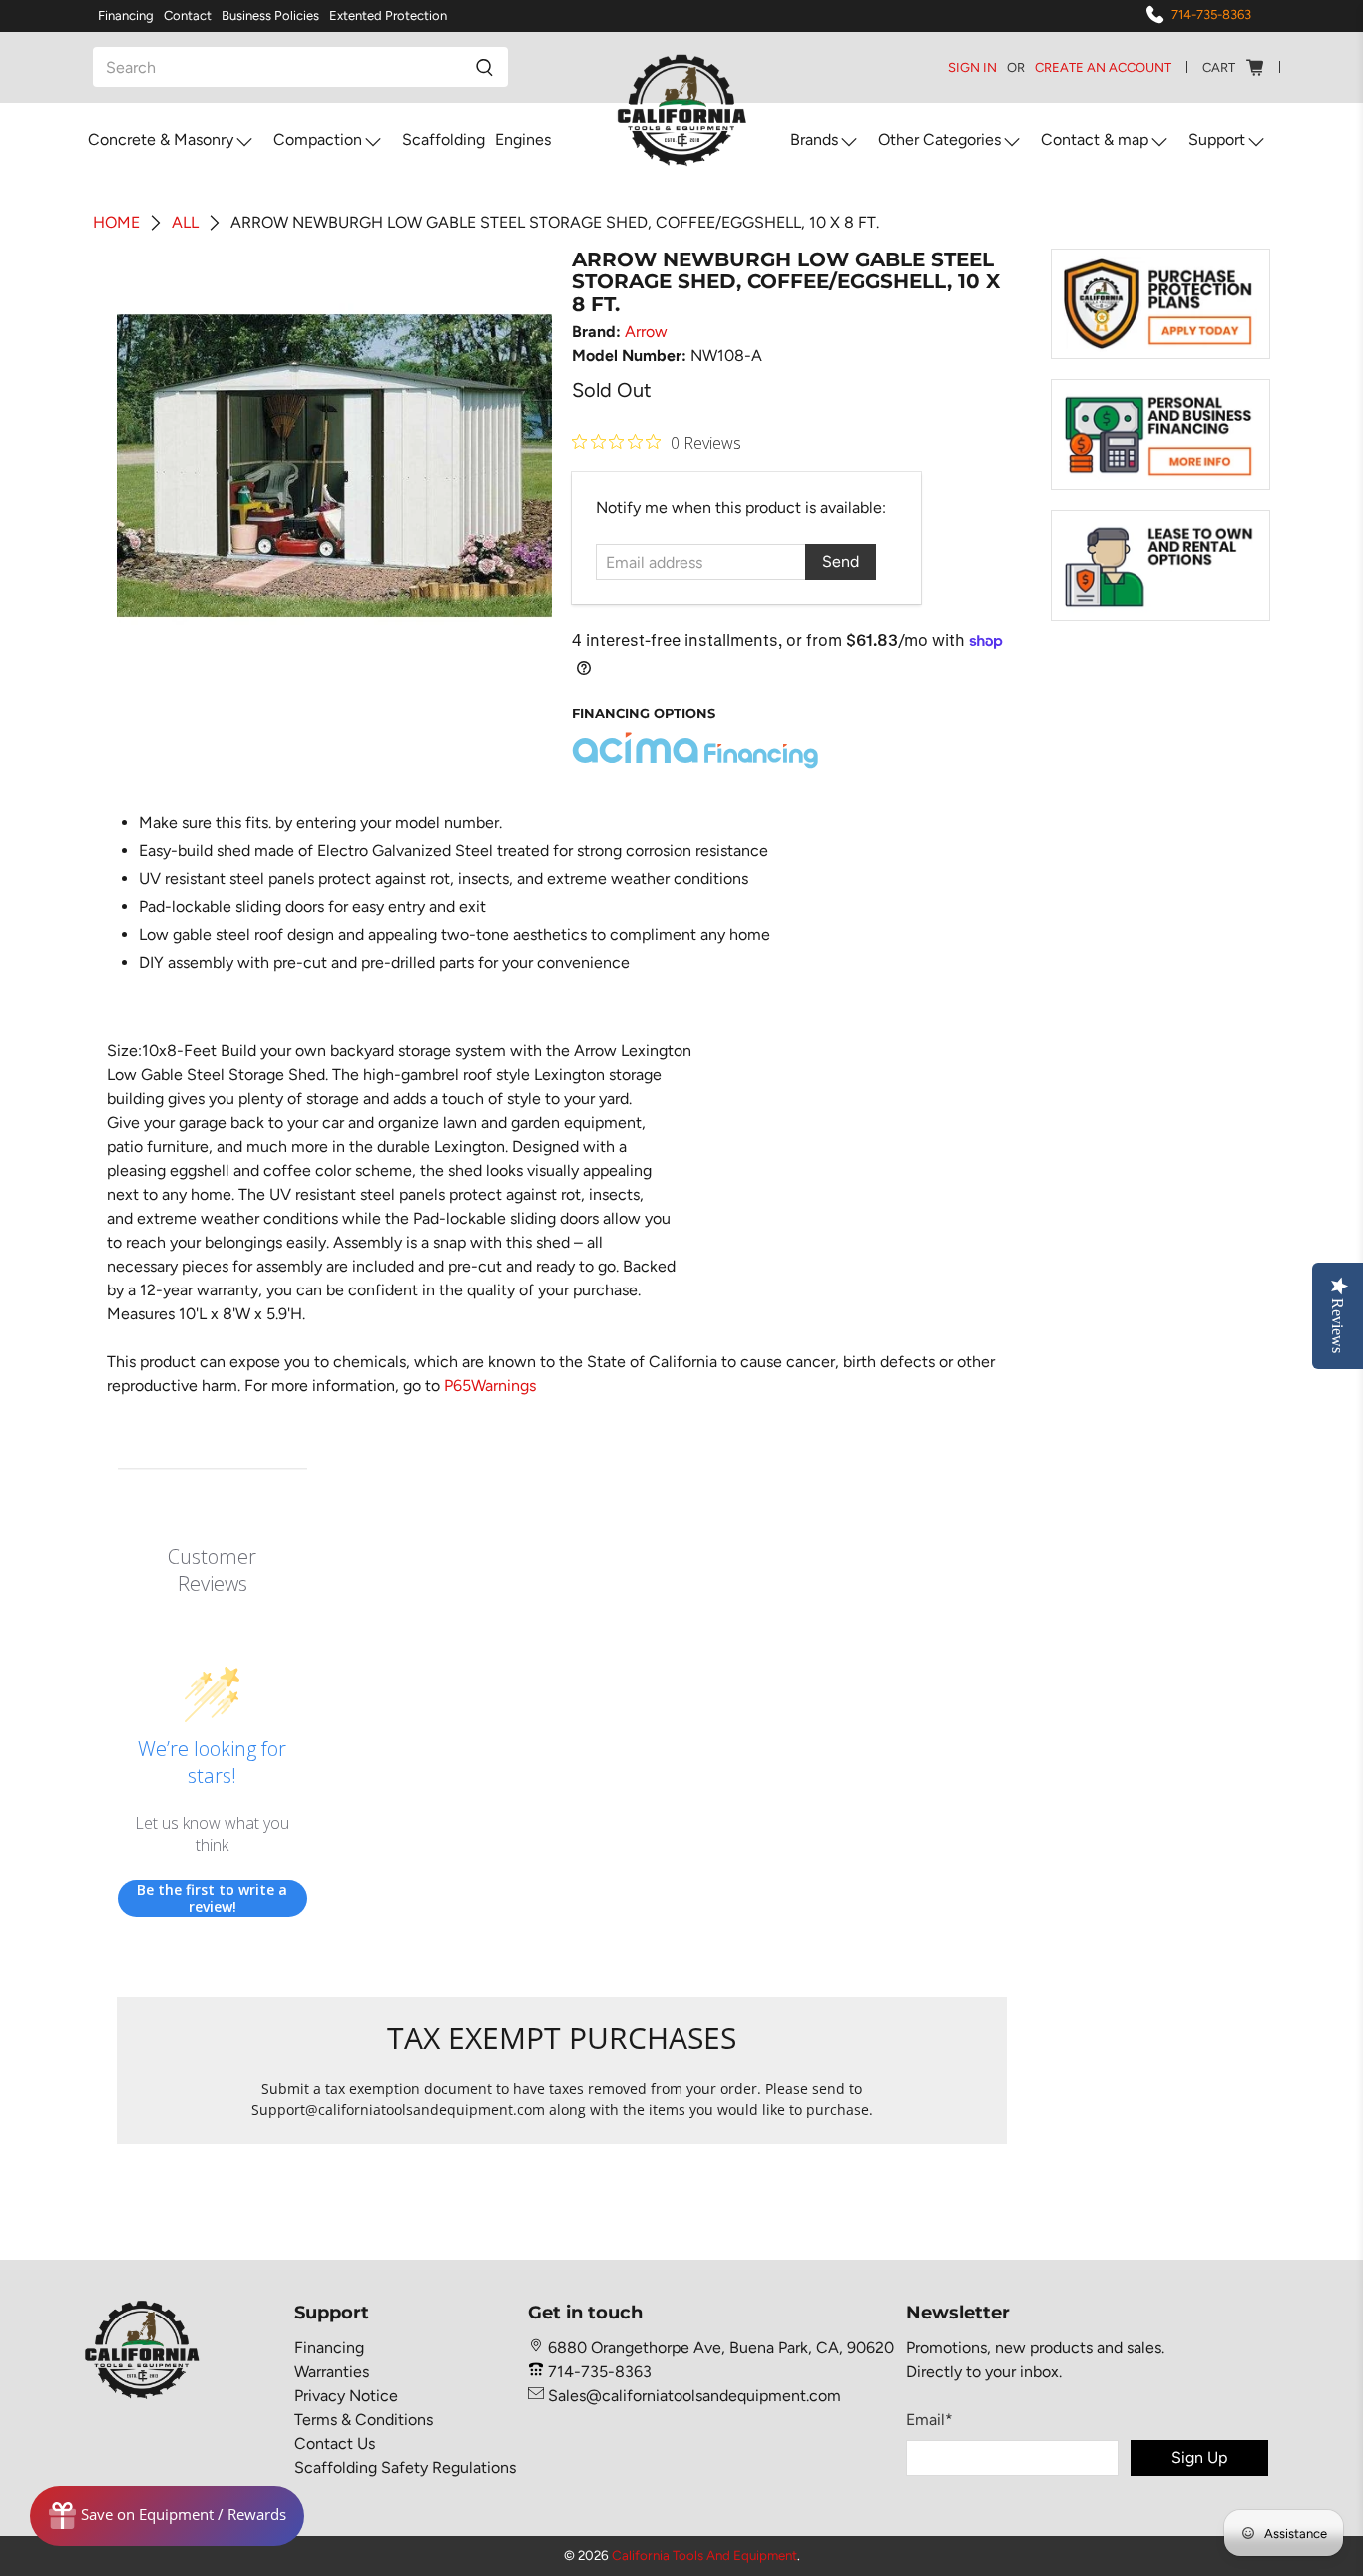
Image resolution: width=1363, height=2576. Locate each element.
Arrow (646, 332)
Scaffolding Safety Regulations (405, 2468)
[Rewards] (167, 2516)
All (185, 223)
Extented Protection (388, 15)
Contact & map (1095, 139)
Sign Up (1199, 2458)
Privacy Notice (346, 2396)
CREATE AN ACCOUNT (1103, 67)
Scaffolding (444, 139)
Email (929, 2420)
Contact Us (335, 2444)
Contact (188, 15)
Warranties (332, 2372)
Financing (126, 15)
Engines (523, 139)
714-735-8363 (1211, 14)
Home (116, 223)
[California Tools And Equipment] (682, 111)
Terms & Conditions (364, 2420)
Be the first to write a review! (212, 1899)
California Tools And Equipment (704, 2555)
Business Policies (270, 15)
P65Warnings (490, 1386)
